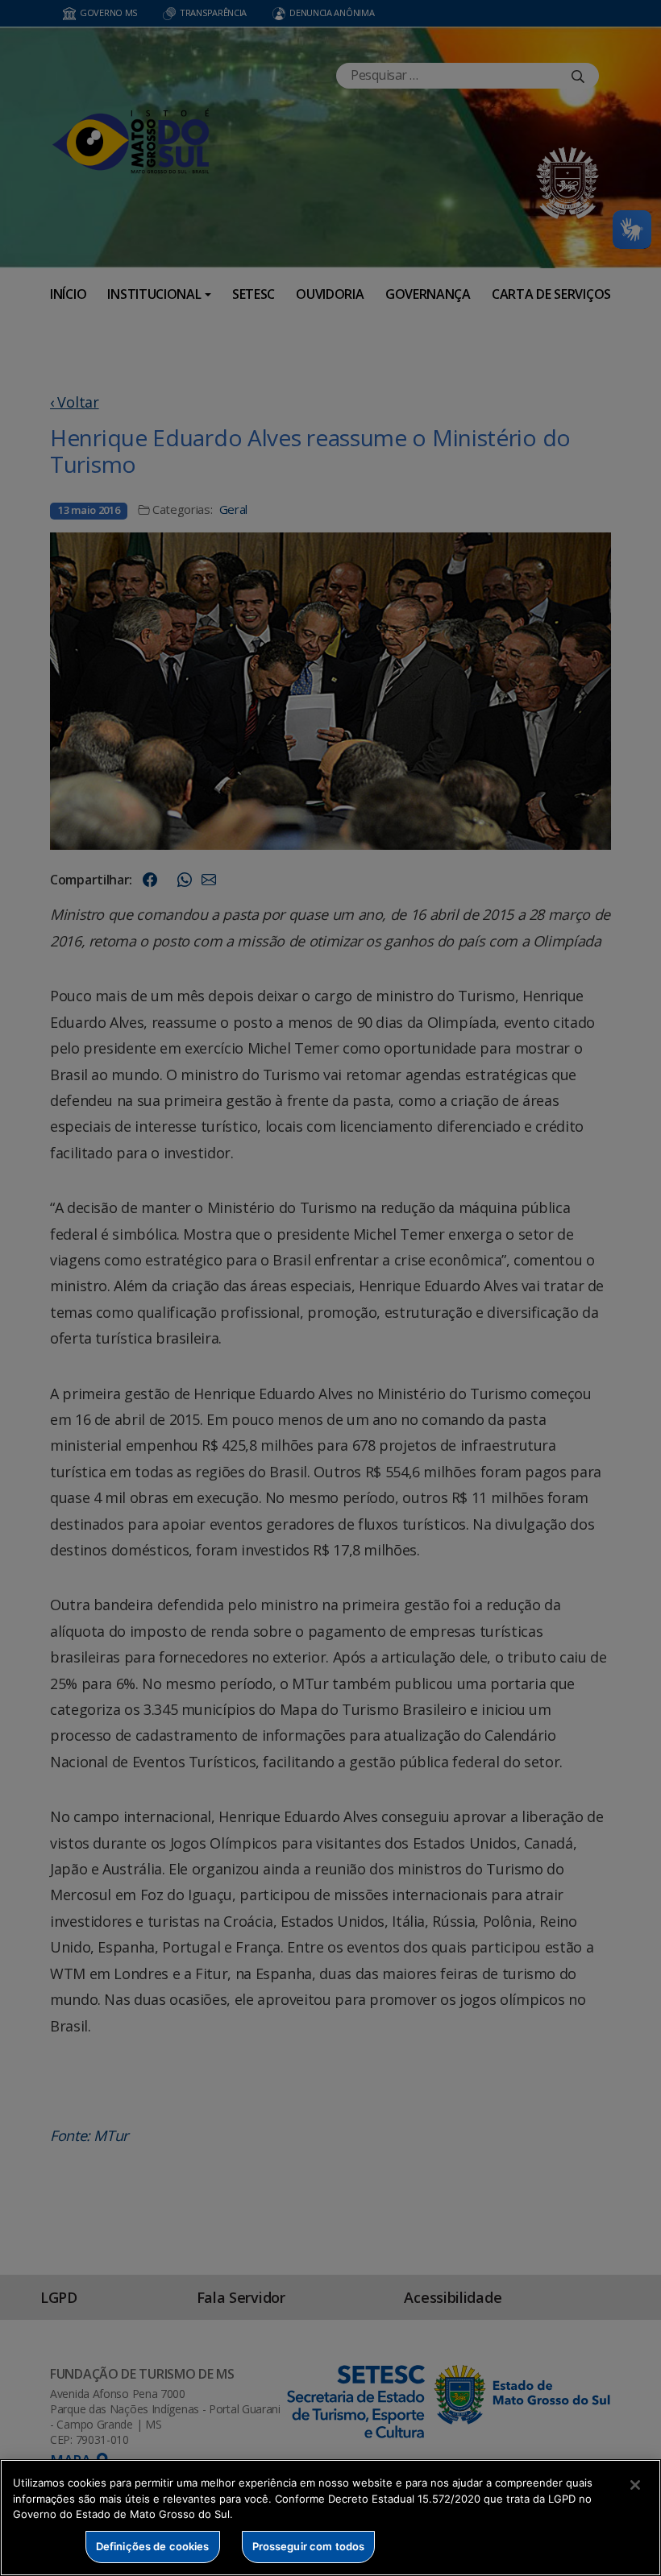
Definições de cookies (153, 2546)
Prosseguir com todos (309, 2546)
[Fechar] (635, 2485)
